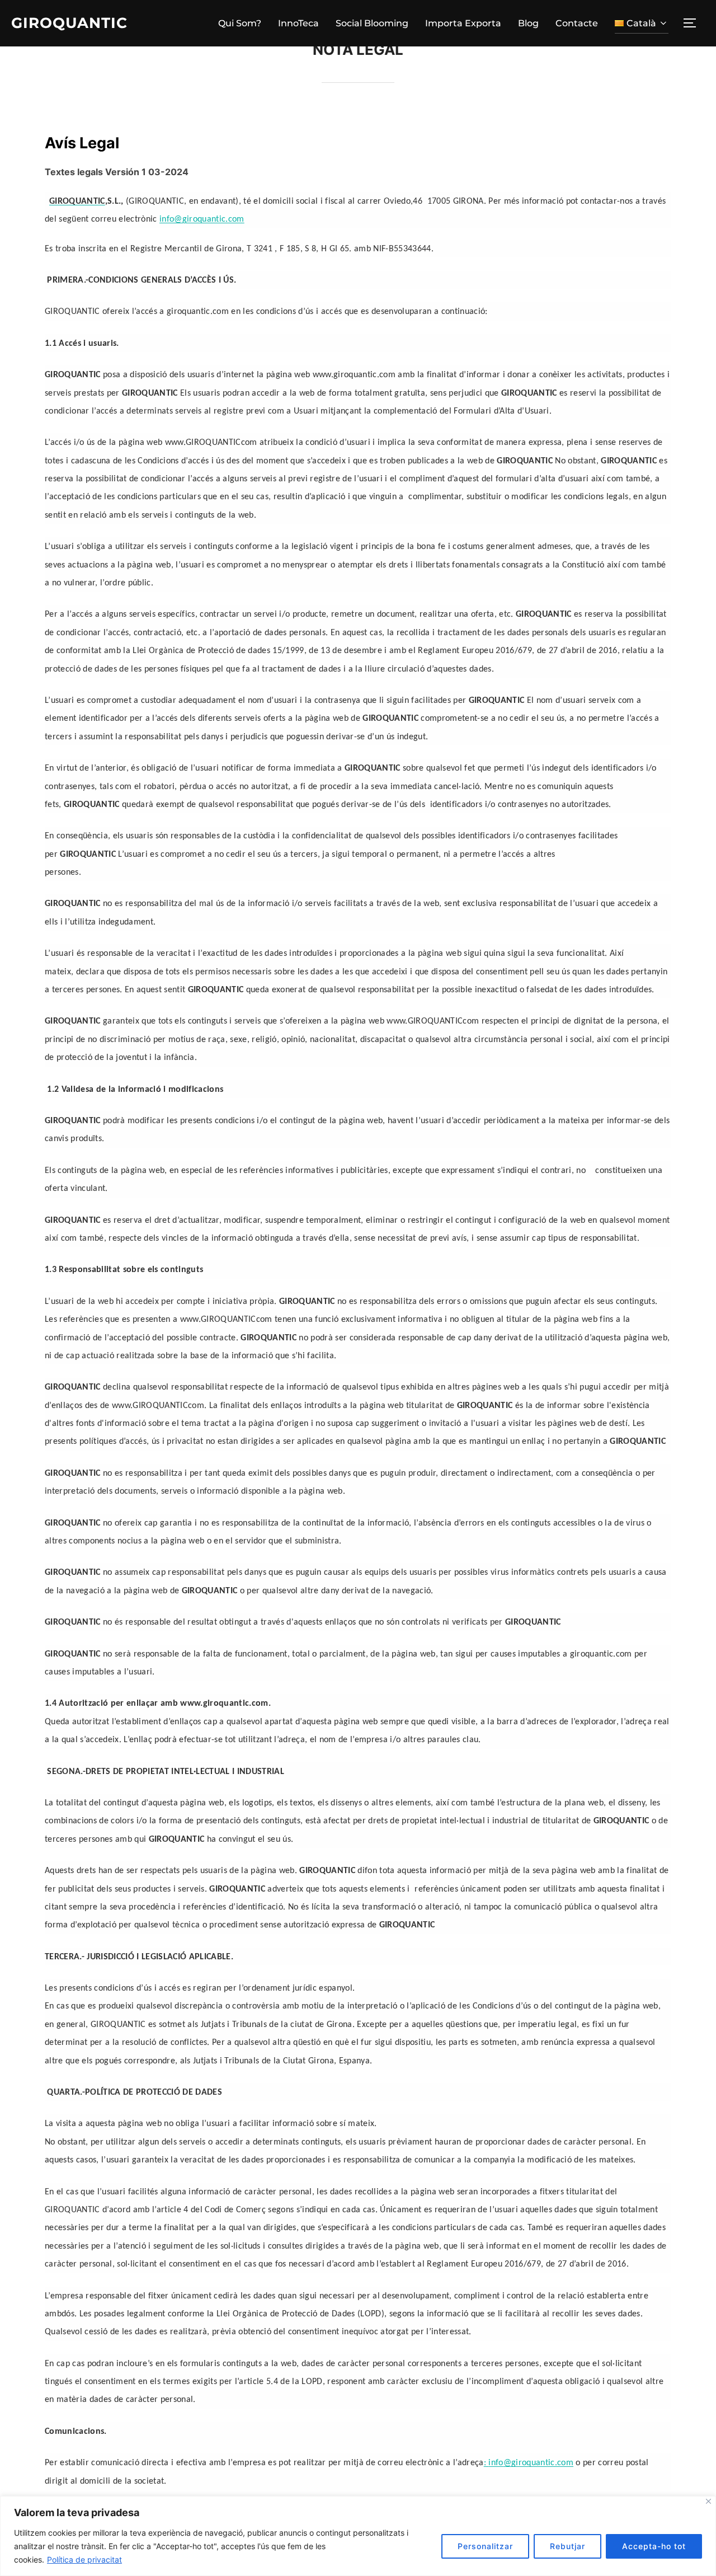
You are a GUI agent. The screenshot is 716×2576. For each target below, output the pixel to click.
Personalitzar (485, 2546)
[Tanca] (708, 2501)
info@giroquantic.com (202, 219)
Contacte (577, 23)
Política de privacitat (84, 2559)
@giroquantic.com (531, 2463)
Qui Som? (240, 23)
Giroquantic (69, 23)
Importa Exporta (463, 23)
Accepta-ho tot (654, 2546)
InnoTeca (298, 23)
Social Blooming (372, 23)
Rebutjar (567, 2546)
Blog (528, 23)
